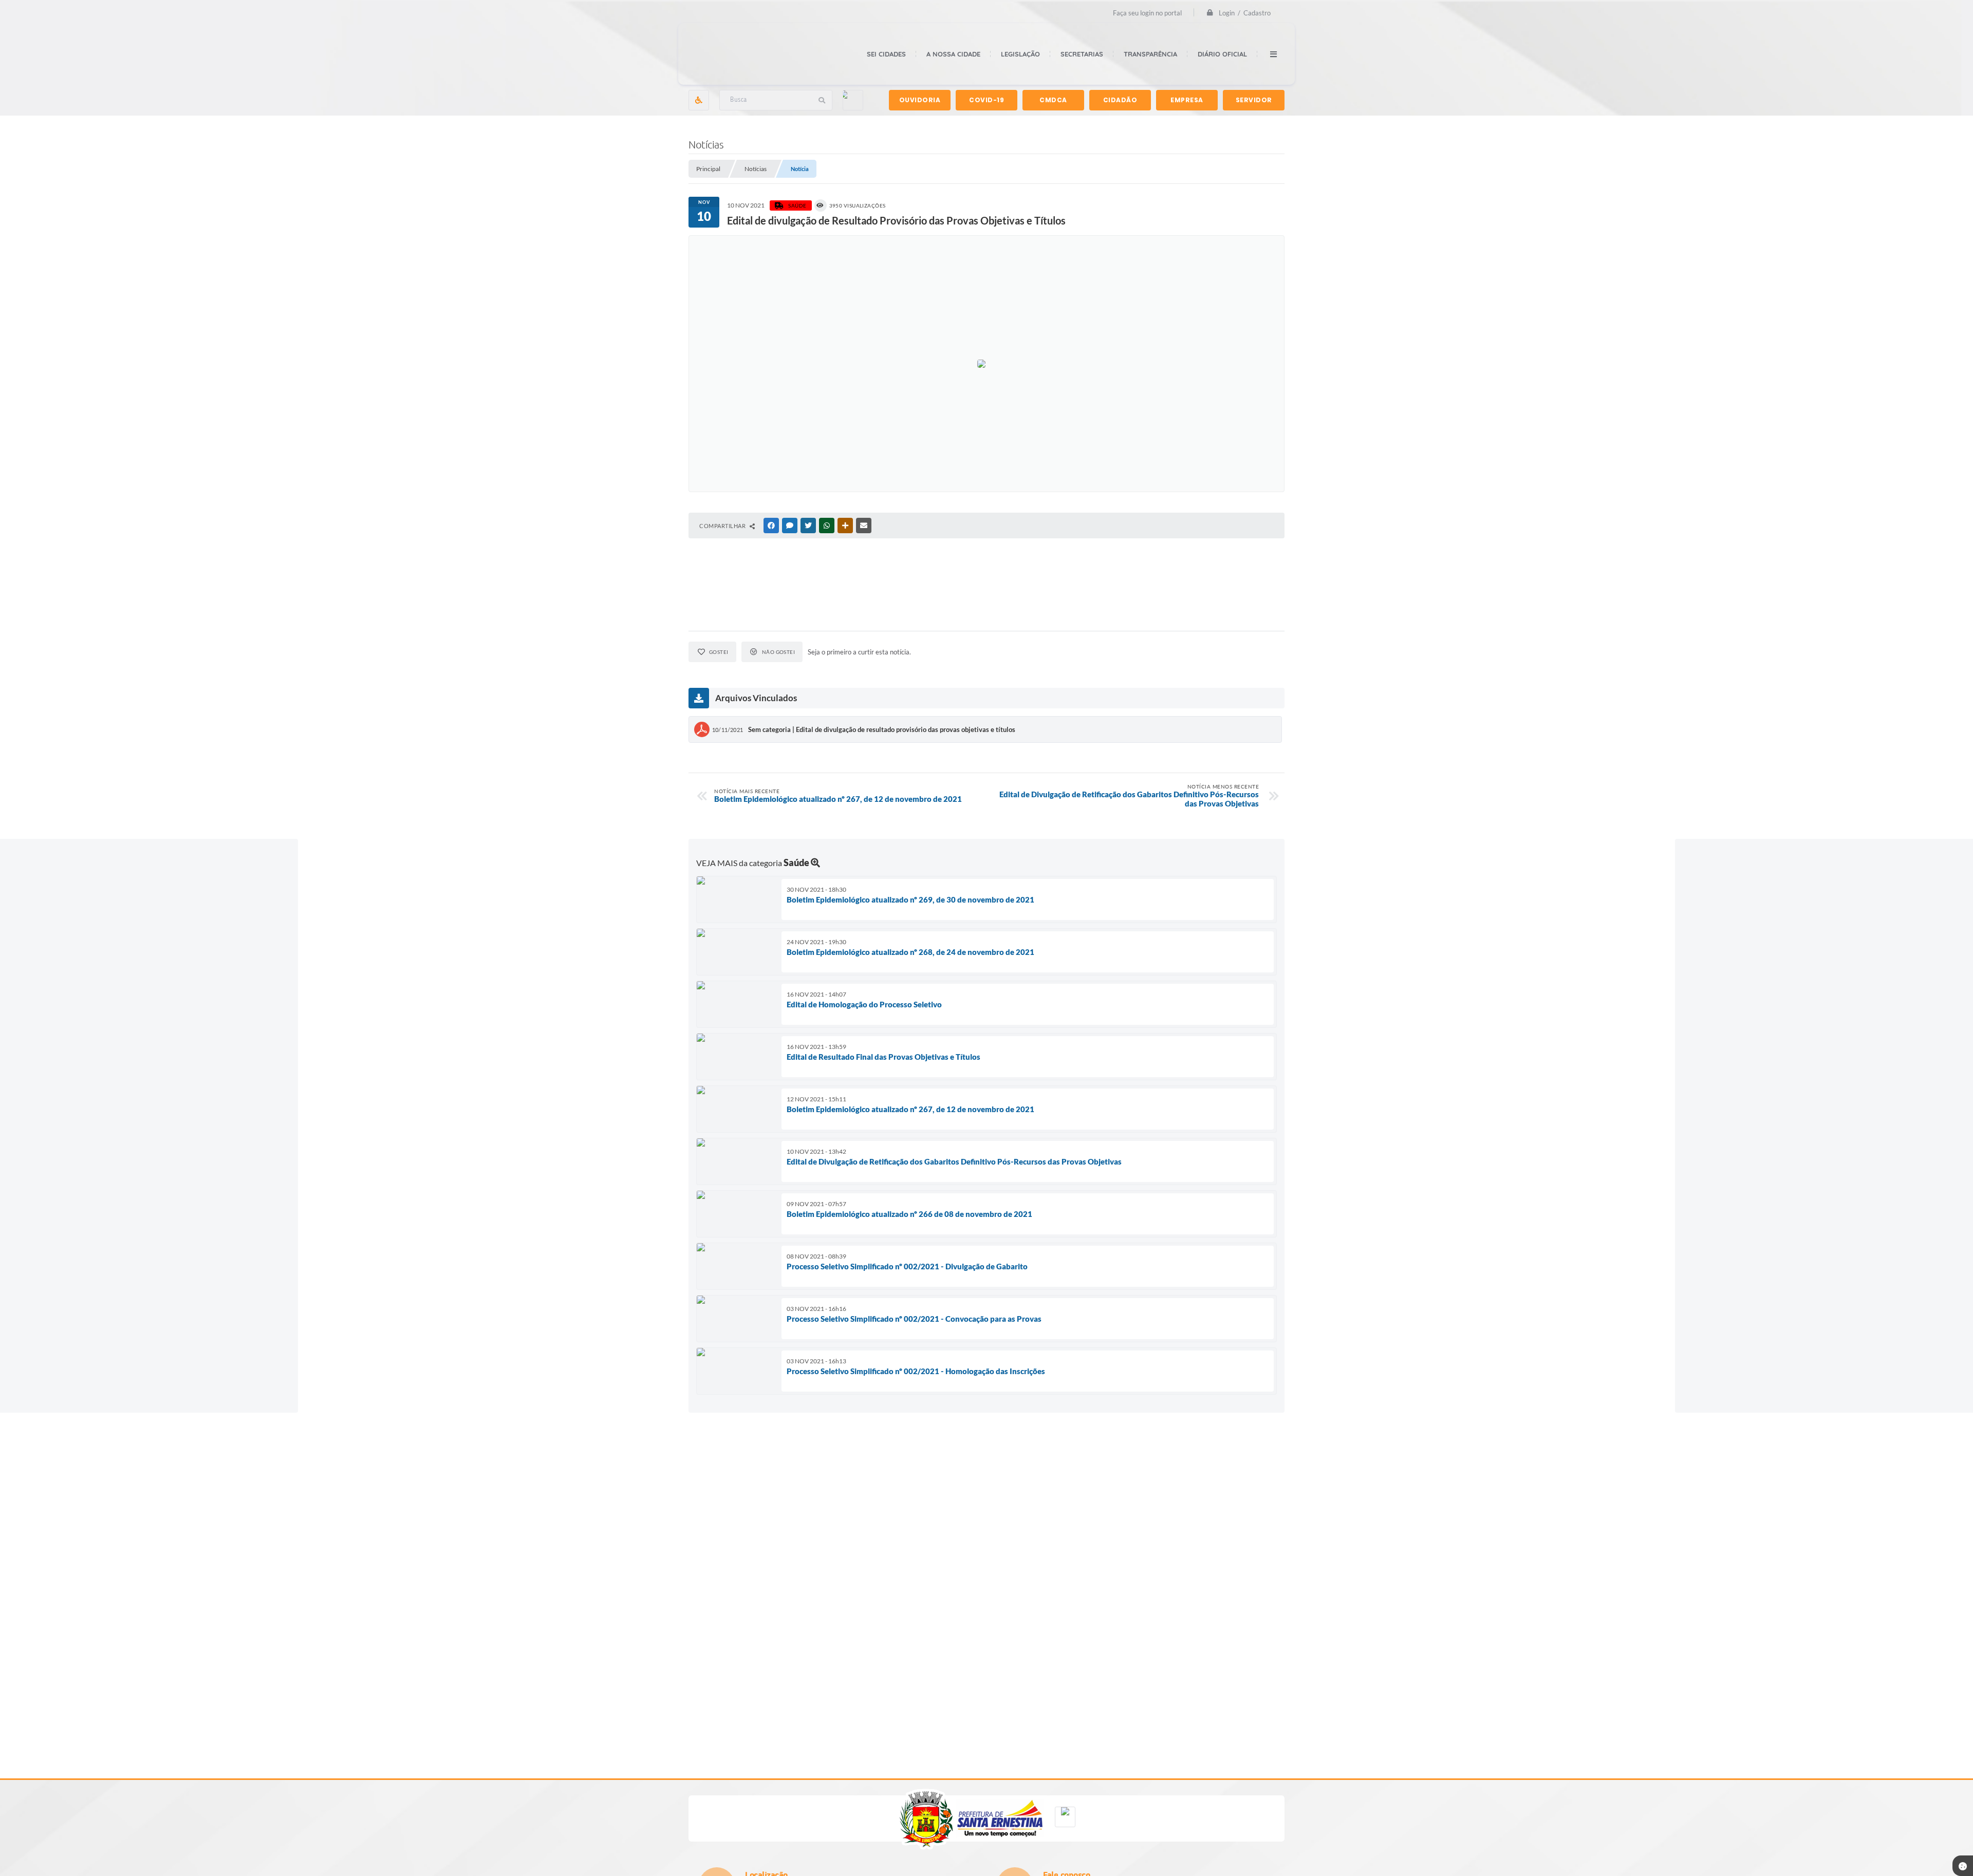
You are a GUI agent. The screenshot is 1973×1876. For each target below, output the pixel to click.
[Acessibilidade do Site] (699, 100)
